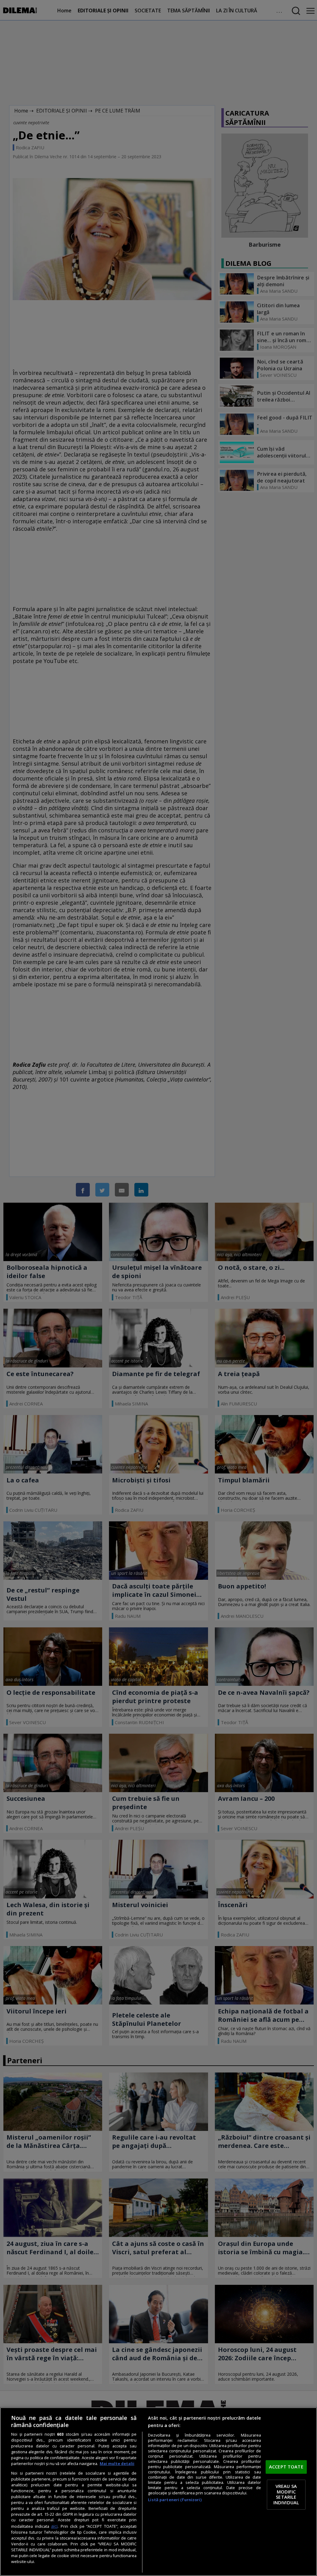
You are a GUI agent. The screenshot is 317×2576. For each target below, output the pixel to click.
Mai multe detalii (117, 2464)
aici (54, 2526)
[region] (158, 2492)
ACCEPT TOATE (286, 2467)
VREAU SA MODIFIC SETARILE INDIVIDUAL (286, 2495)
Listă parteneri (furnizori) (175, 2500)
